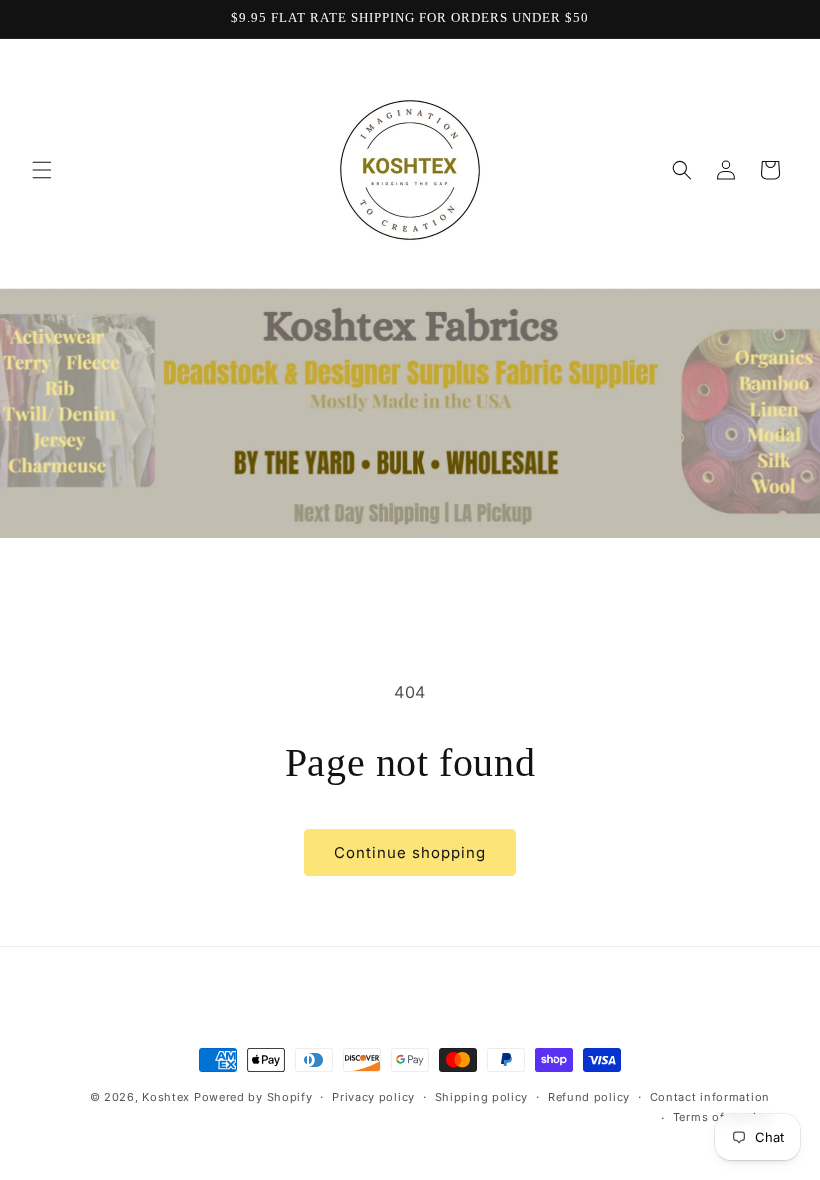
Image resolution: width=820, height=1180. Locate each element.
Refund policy (589, 1097)
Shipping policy (482, 1097)
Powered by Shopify (253, 1097)
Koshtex (168, 1097)
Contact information (710, 1097)
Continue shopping (410, 852)
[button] (42, 170)
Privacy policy (373, 1097)
